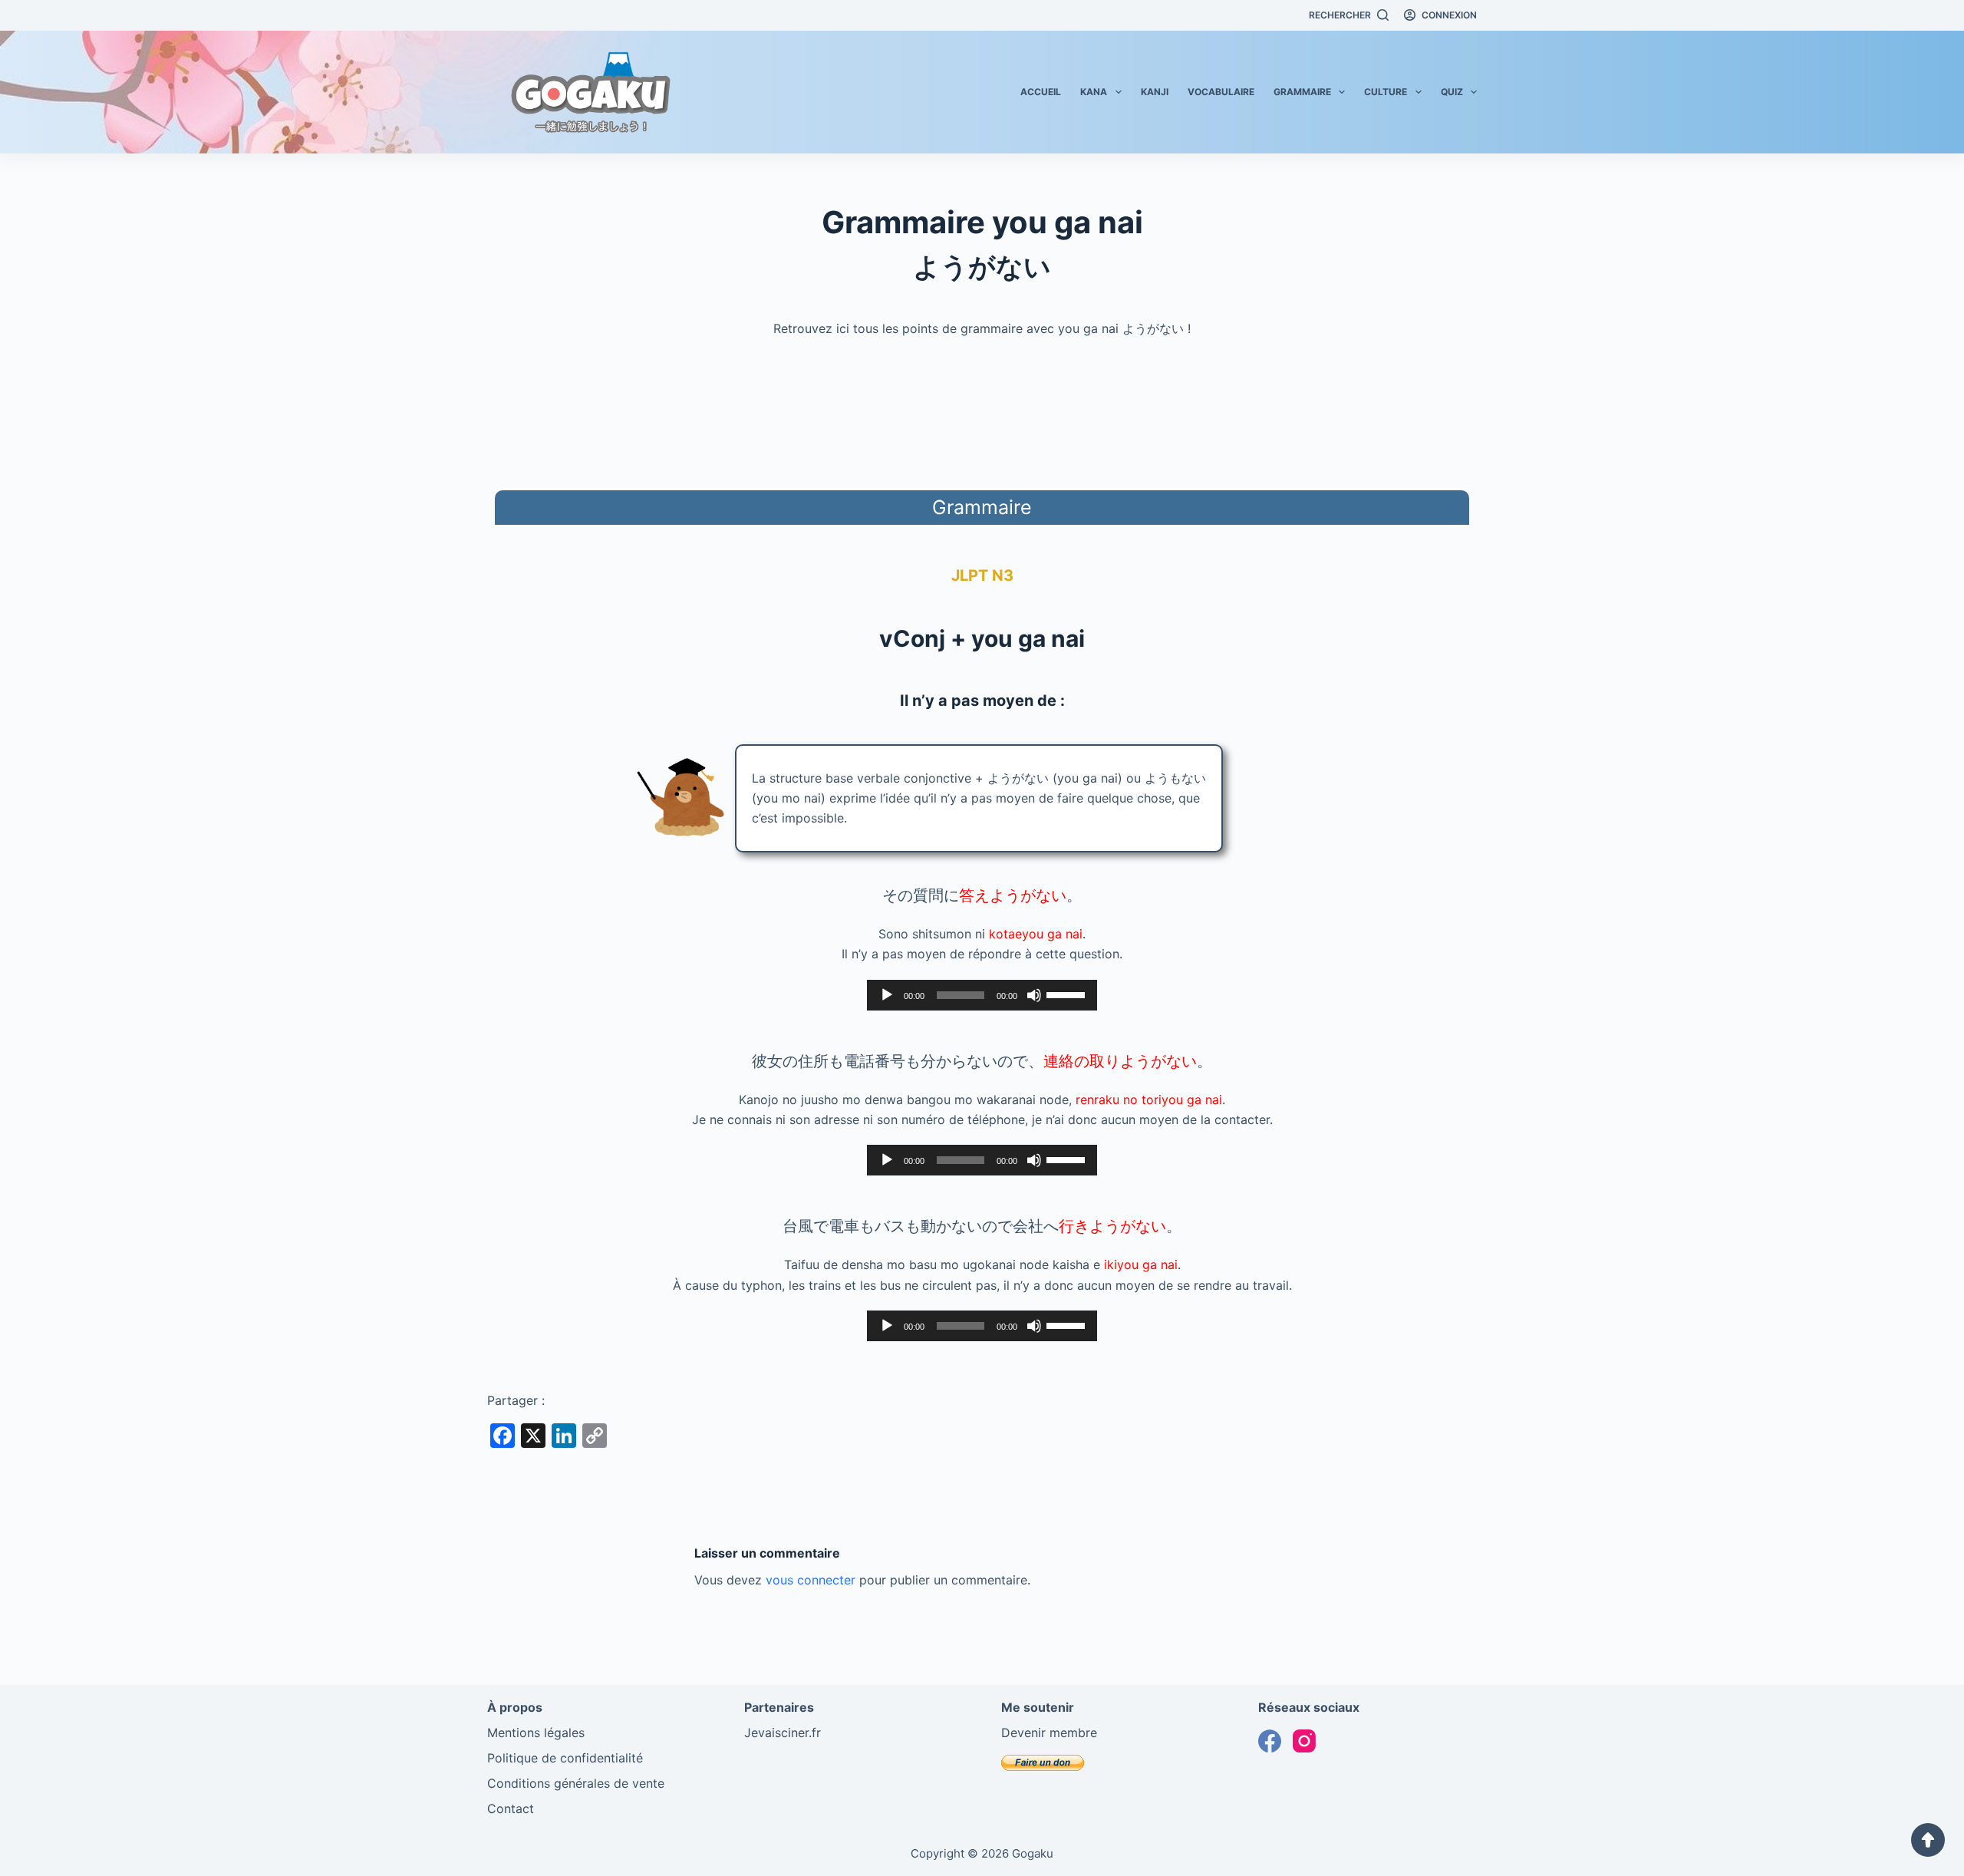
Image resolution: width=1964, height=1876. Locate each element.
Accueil (1041, 92)
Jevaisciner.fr (783, 1733)
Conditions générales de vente (576, 1783)
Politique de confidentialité (565, 1758)
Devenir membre (1049, 1733)
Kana (1094, 92)
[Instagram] (1304, 1741)
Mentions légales (536, 1733)
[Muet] (1034, 995)
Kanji (1155, 92)
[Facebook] (1270, 1741)
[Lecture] (887, 995)
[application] (982, 995)
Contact (511, 1808)
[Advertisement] (982, 411)
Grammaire (1302, 92)
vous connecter (811, 1580)
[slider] (1068, 994)
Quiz (1452, 92)
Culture (1386, 92)
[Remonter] (1928, 1840)
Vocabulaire (1221, 92)
